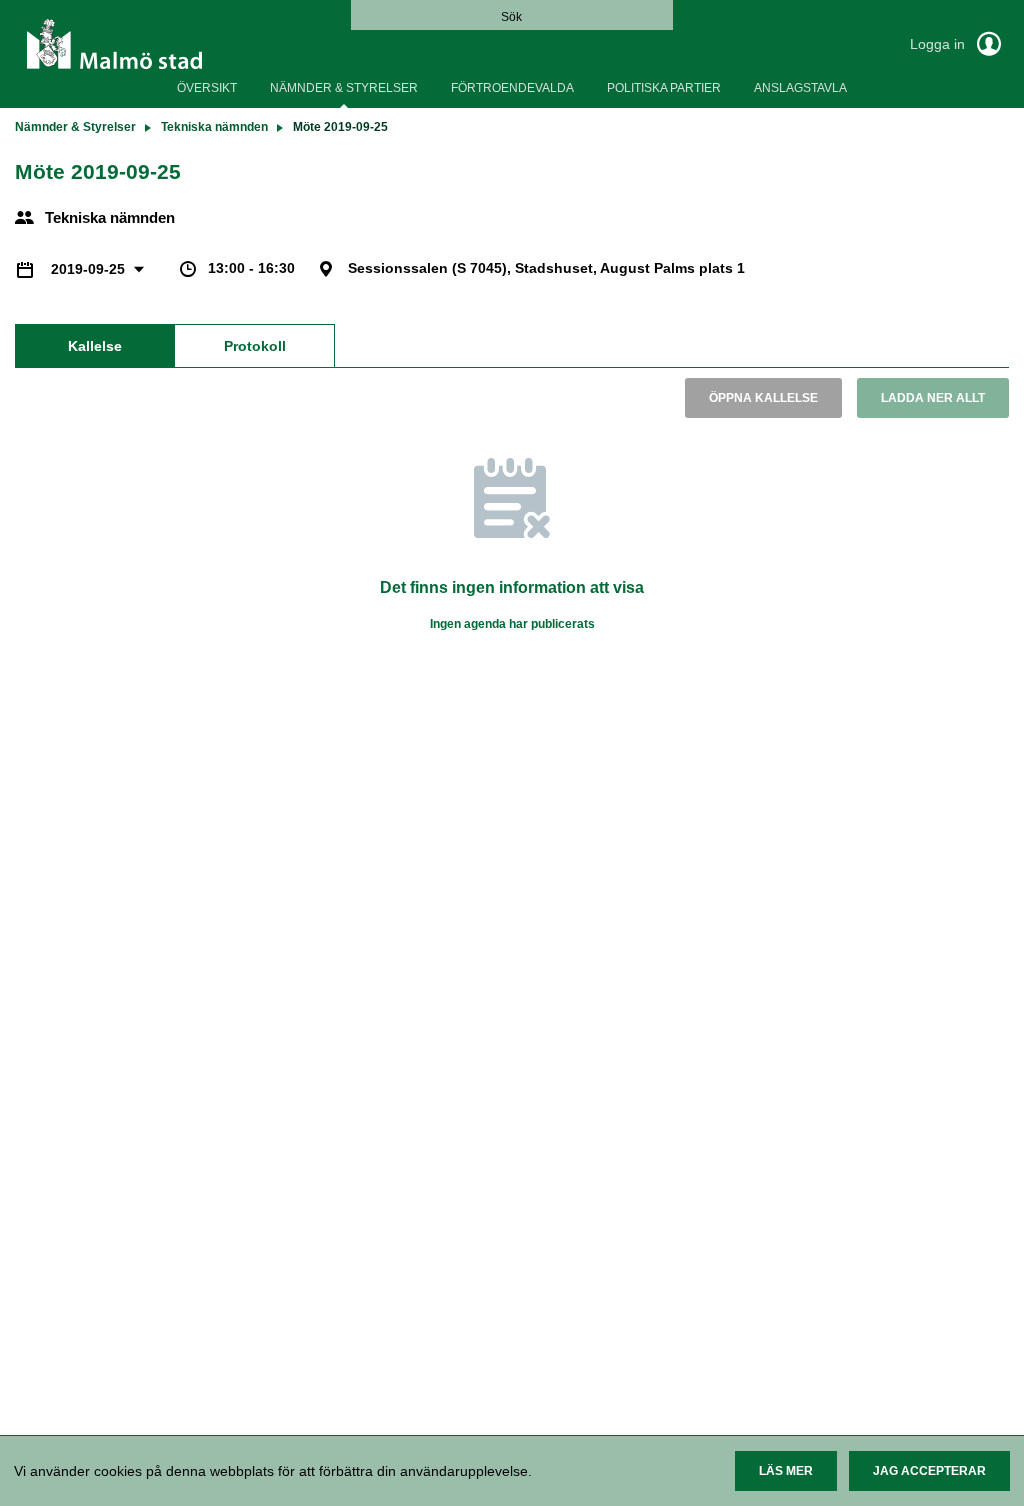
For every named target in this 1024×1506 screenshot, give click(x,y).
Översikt (207, 88)
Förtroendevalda (512, 88)
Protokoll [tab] (255, 346)
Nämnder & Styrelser (344, 88)
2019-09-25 (90, 269)
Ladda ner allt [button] (933, 398)
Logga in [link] (939, 44)
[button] (786, 1471)
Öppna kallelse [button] (763, 398)
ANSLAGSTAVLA (800, 88)
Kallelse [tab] (95, 346)
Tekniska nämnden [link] (214, 127)
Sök (511, 17)
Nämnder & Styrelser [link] (75, 127)
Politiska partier (664, 88)
